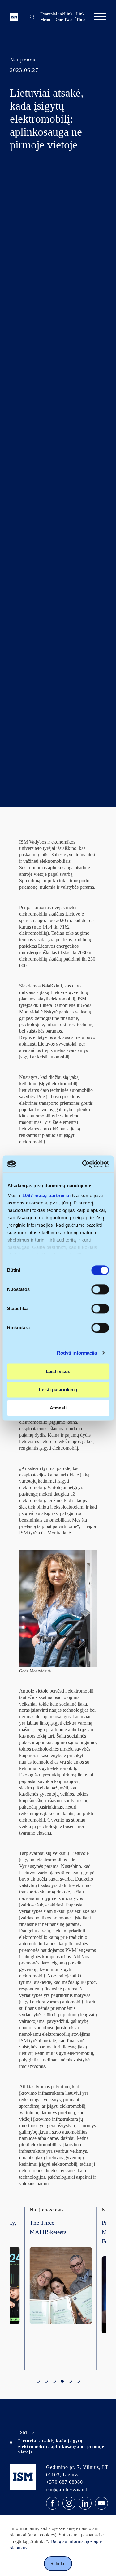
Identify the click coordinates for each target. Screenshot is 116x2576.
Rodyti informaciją (77, 1353)
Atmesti (58, 1408)
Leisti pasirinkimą (58, 1390)
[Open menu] (100, 17)
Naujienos (23, 60)
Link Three (81, 17)
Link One (60, 17)
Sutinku (58, 2563)
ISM (23, 2433)
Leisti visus (58, 1371)
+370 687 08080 (64, 2482)
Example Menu (48, 17)
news (53, 2210)
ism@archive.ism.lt (68, 2489)
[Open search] (32, 17)
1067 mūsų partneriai (46, 1195)
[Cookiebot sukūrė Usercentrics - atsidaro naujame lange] (83, 1164)
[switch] (100, 1289)
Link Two (68, 17)
